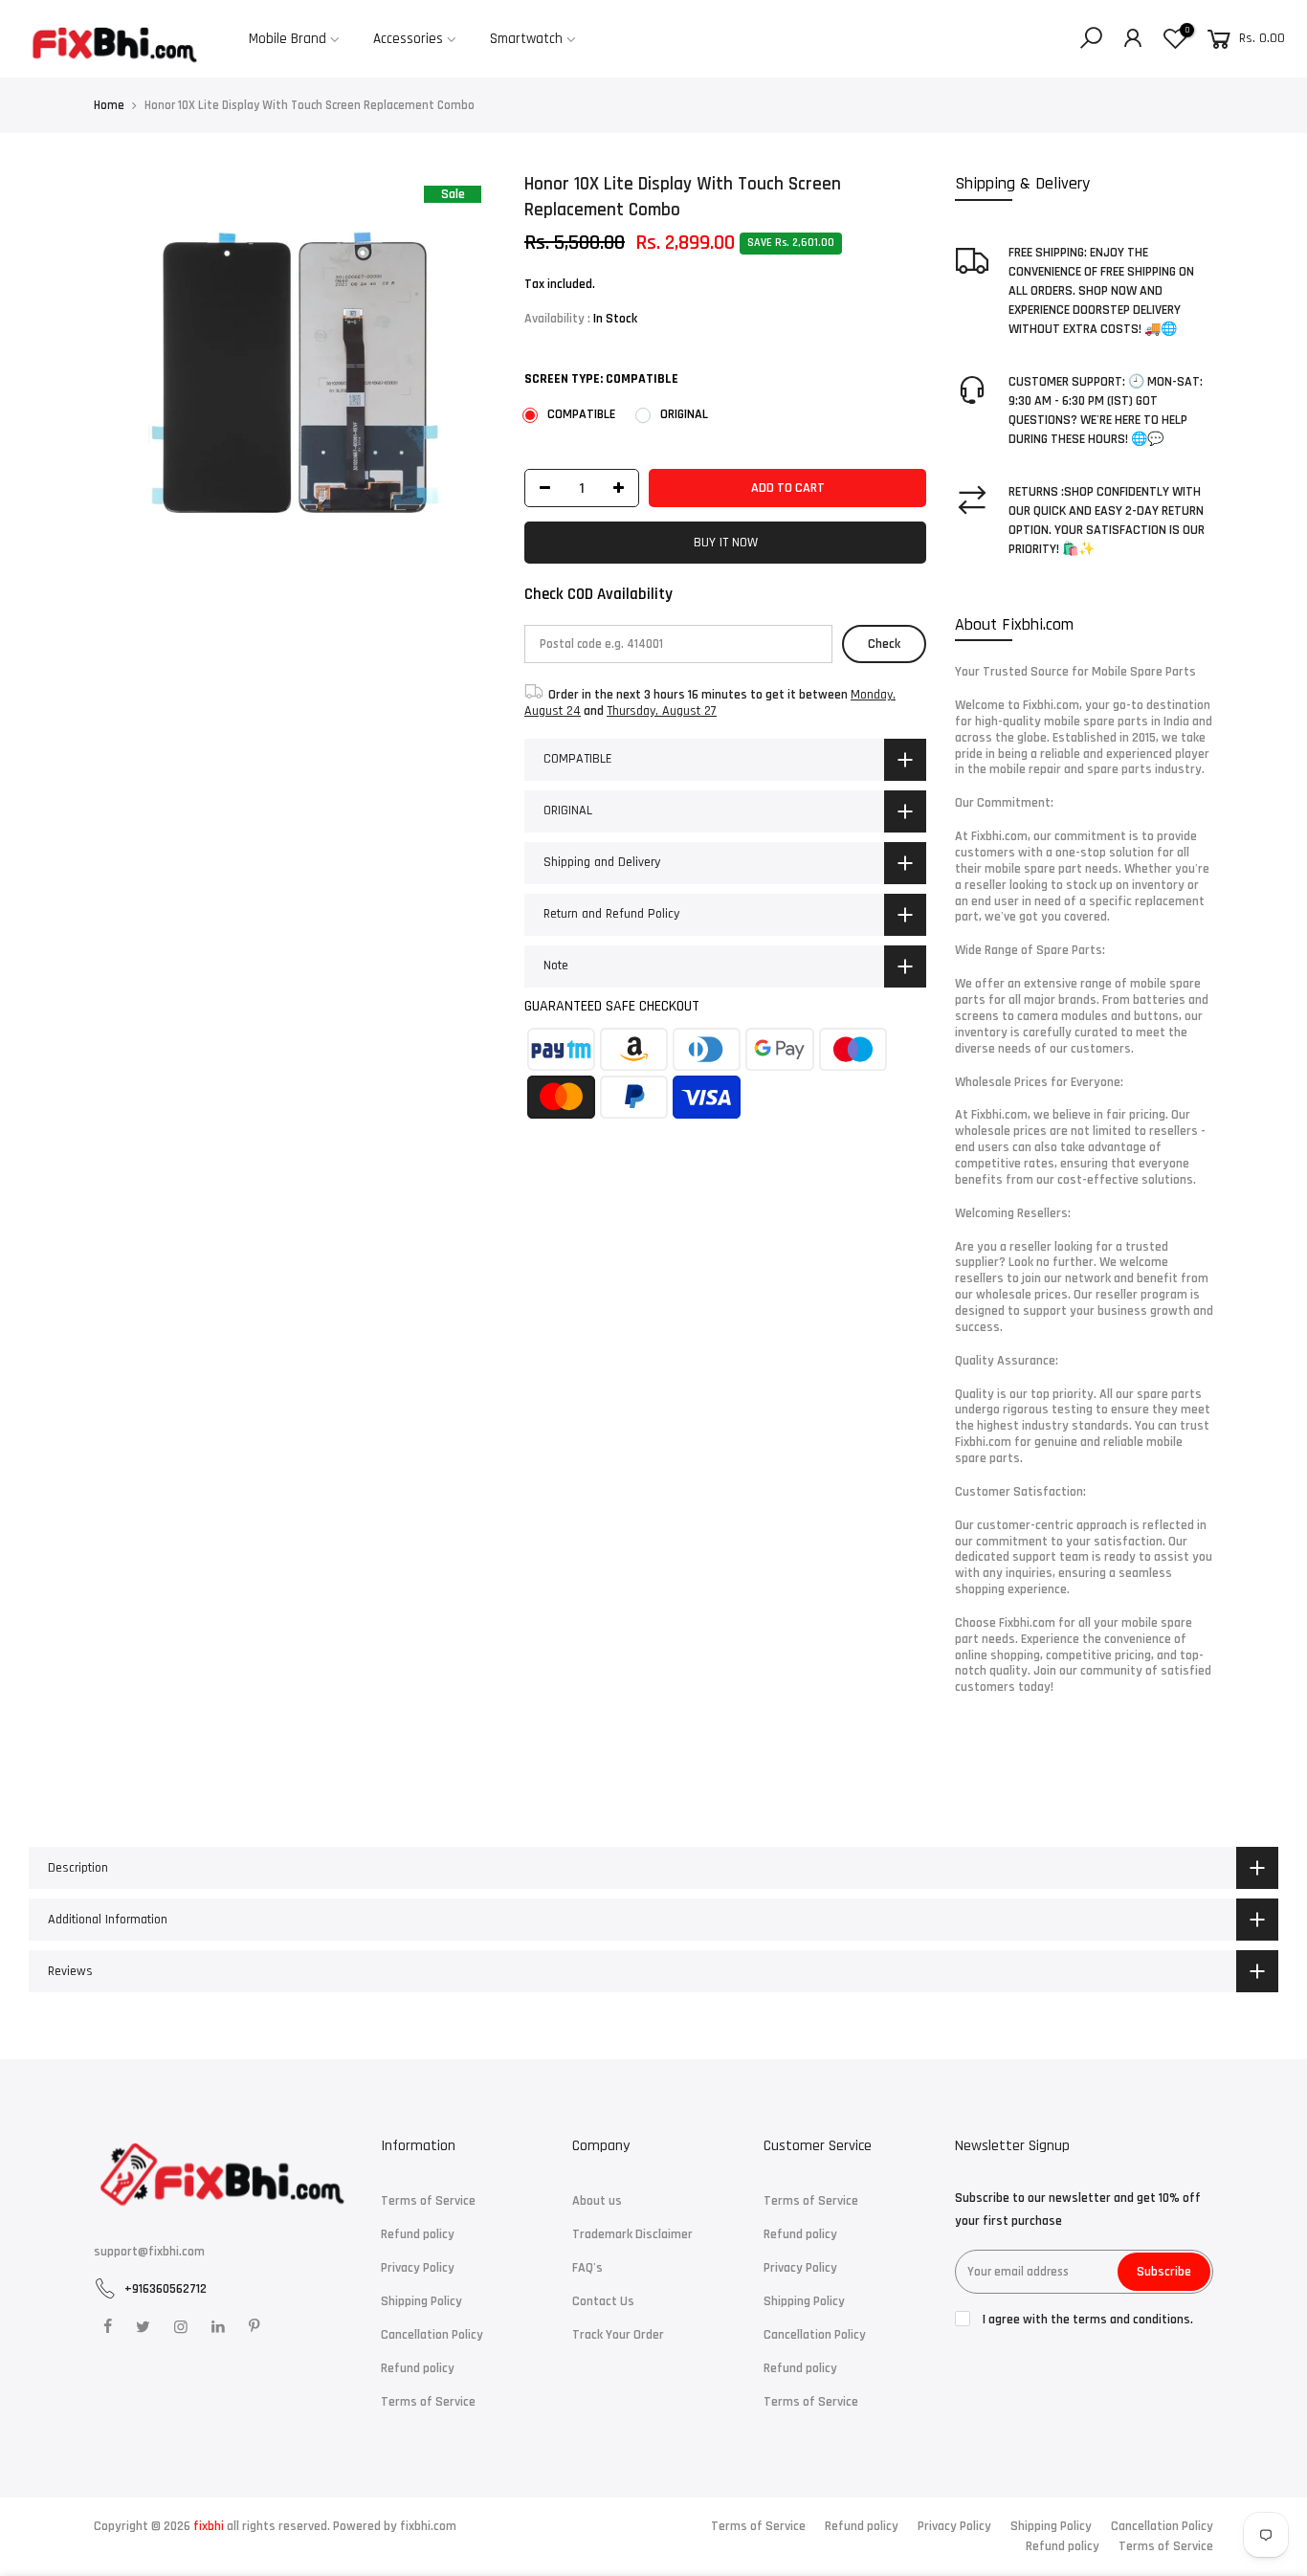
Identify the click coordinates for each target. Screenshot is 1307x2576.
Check (884, 644)
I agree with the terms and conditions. (1086, 2320)
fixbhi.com (428, 2526)
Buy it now (726, 543)
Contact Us (603, 2301)
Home (109, 105)
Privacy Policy (418, 2268)
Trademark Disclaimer (632, 2234)
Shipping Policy (421, 2301)
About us (597, 2201)
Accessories (408, 39)
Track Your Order (618, 2335)
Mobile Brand (288, 39)
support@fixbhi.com (149, 2252)
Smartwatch (526, 39)
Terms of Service (428, 2201)
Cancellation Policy (432, 2335)
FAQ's (587, 2268)
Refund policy (418, 2234)
